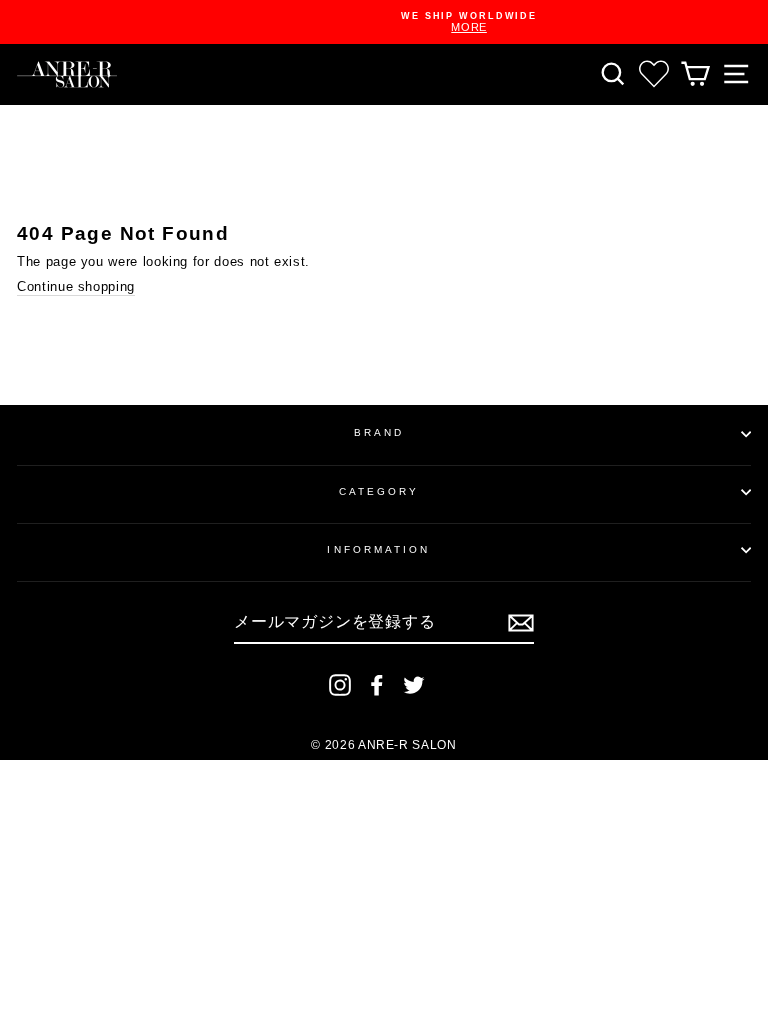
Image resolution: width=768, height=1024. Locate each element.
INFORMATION (378, 549)
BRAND (379, 432)
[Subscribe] (521, 623)
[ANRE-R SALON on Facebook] (377, 685)
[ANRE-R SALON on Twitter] (414, 685)
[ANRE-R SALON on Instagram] (340, 685)
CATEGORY (379, 491)
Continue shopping (76, 286)
